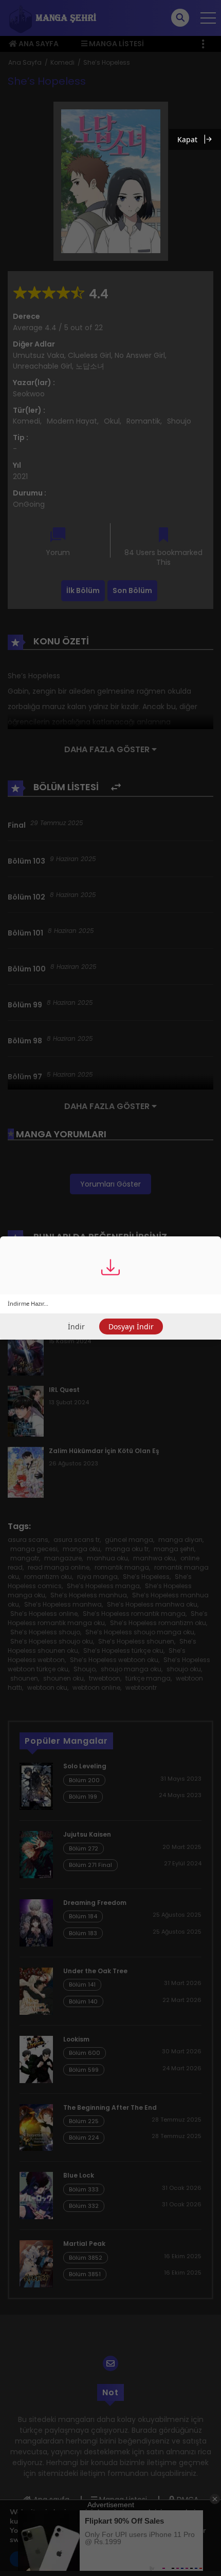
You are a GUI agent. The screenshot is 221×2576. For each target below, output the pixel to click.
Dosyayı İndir (131, 1327)
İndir (76, 1327)
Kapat (187, 139)
